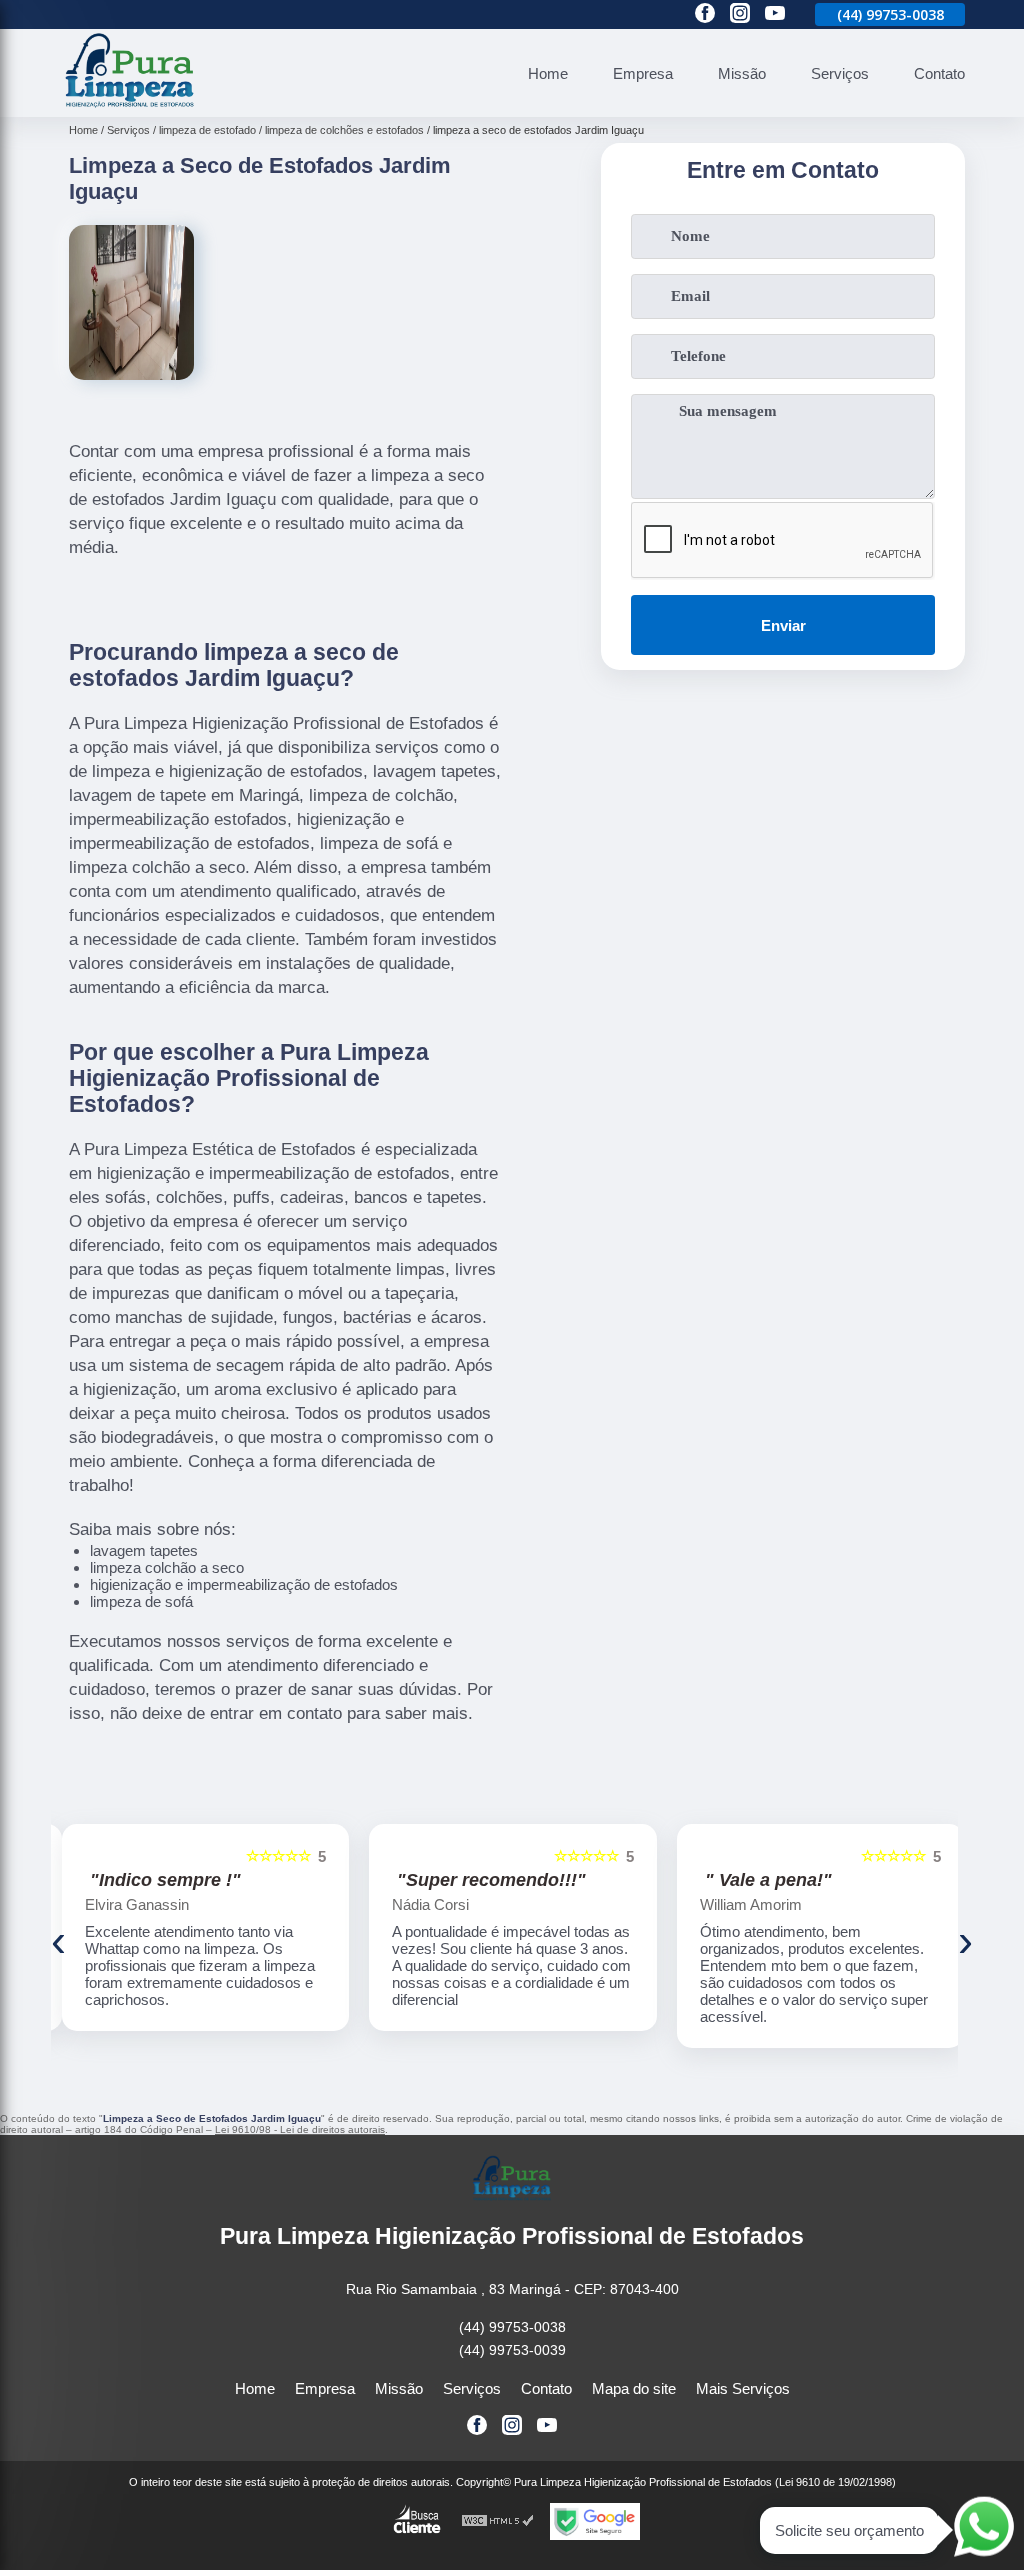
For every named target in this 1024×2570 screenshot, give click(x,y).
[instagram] (740, 14)
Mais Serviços (743, 2388)
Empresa (643, 73)
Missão (742, 73)
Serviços (840, 73)
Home (548, 73)
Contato (939, 73)
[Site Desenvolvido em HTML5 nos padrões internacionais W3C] (498, 2521)
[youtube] (775, 14)
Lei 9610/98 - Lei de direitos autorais (300, 2129)
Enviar (783, 625)
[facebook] (705, 14)
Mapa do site (634, 2388)
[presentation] (58, 1941)
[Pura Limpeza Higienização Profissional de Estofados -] (130, 105)
